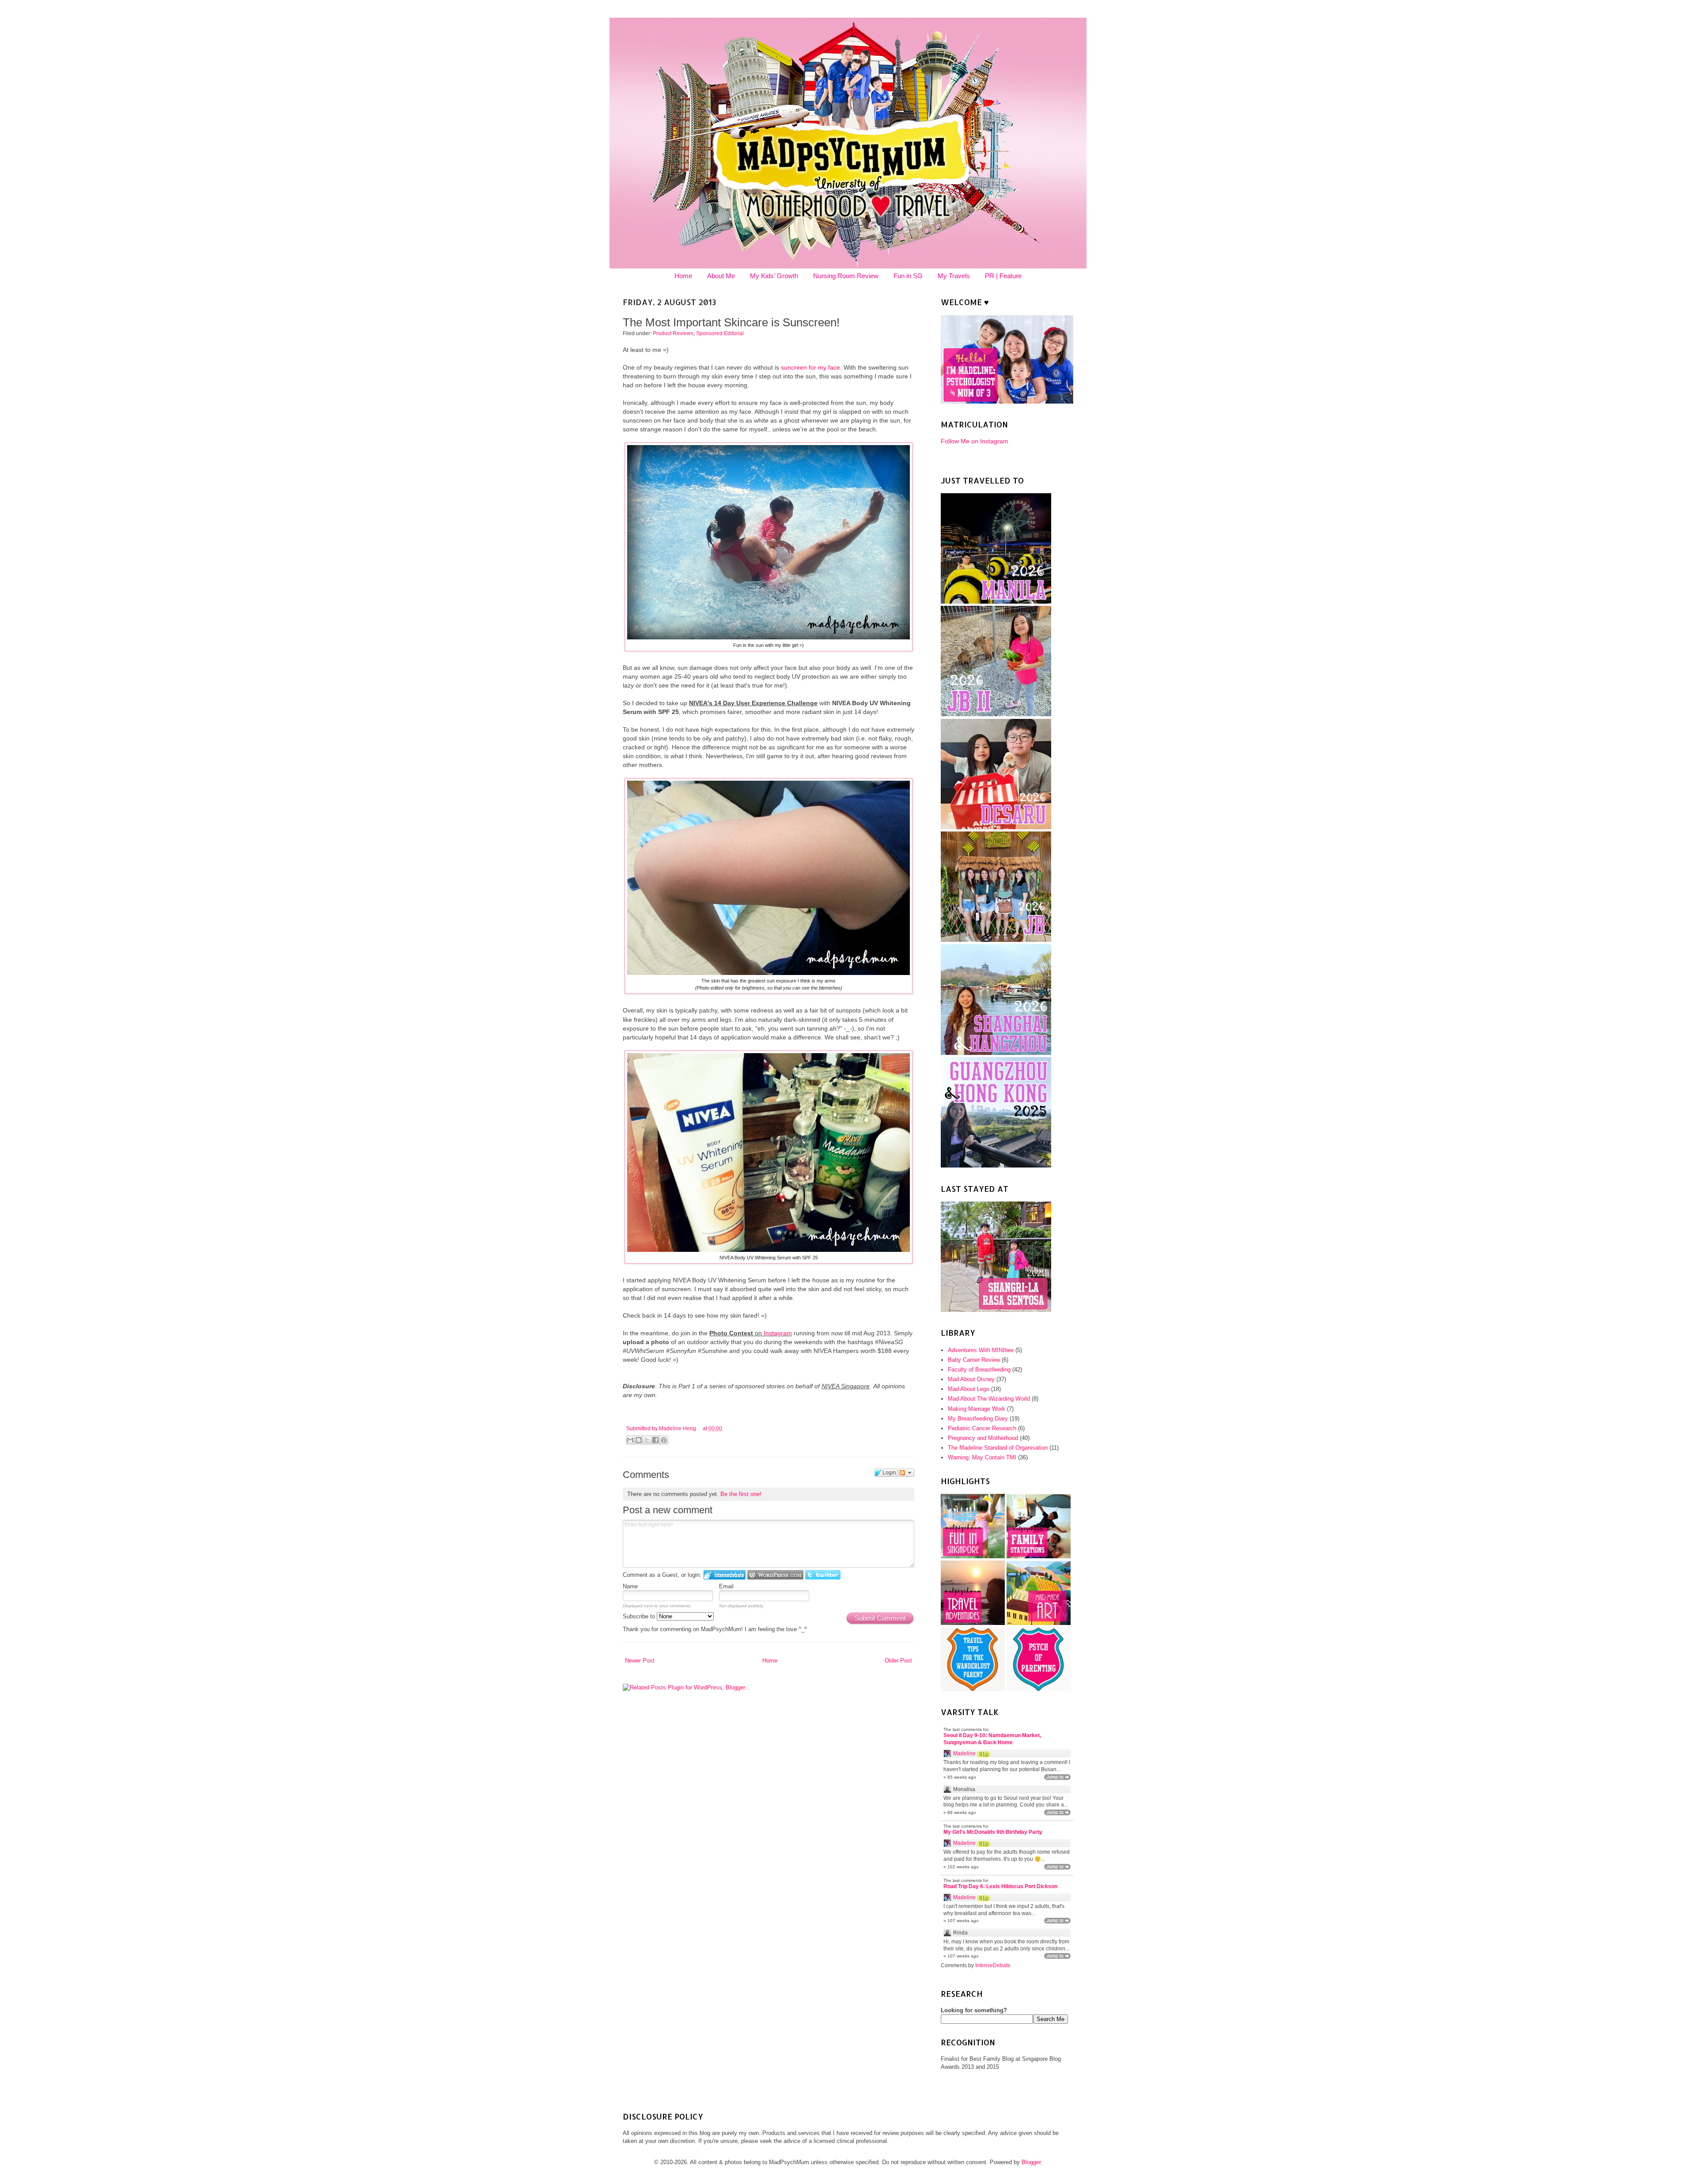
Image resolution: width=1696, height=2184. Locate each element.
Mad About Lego (969, 1389)
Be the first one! (741, 1494)
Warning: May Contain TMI (982, 1457)
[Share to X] (647, 1440)
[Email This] (630, 1440)
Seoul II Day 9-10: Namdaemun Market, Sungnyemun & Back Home (992, 1739)
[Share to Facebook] (655, 1440)
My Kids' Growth (774, 276)
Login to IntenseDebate (725, 1575)
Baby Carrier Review (974, 1360)
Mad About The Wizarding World (989, 1399)
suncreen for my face (810, 367)
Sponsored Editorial (720, 333)
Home (683, 276)
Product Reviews (673, 333)
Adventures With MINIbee (981, 1350)
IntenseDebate (993, 1965)
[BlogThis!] (639, 1440)
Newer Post (640, 1661)
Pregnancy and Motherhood (983, 1438)
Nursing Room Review (846, 276)
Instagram (778, 1333)
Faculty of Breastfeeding (979, 1370)
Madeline (964, 1753)
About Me (721, 276)
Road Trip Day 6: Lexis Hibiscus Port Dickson (1000, 1886)
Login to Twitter (823, 1575)
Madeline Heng (678, 1428)
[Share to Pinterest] (664, 1440)
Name (630, 1586)
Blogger (1031, 2162)
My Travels (954, 276)
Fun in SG (908, 276)
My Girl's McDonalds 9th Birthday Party (993, 1832)
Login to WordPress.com (775, 1575)
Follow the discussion (906, 1473)
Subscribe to (640, 1616)
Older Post (898, 1661)
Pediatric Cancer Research (982, 1428)
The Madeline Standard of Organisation (998, 1448)
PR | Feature (1003, 276)
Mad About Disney (971, 1379)
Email (726, 1586)
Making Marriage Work (977, 1409)
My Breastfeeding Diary (978, 1419)
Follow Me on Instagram (975, 441)
